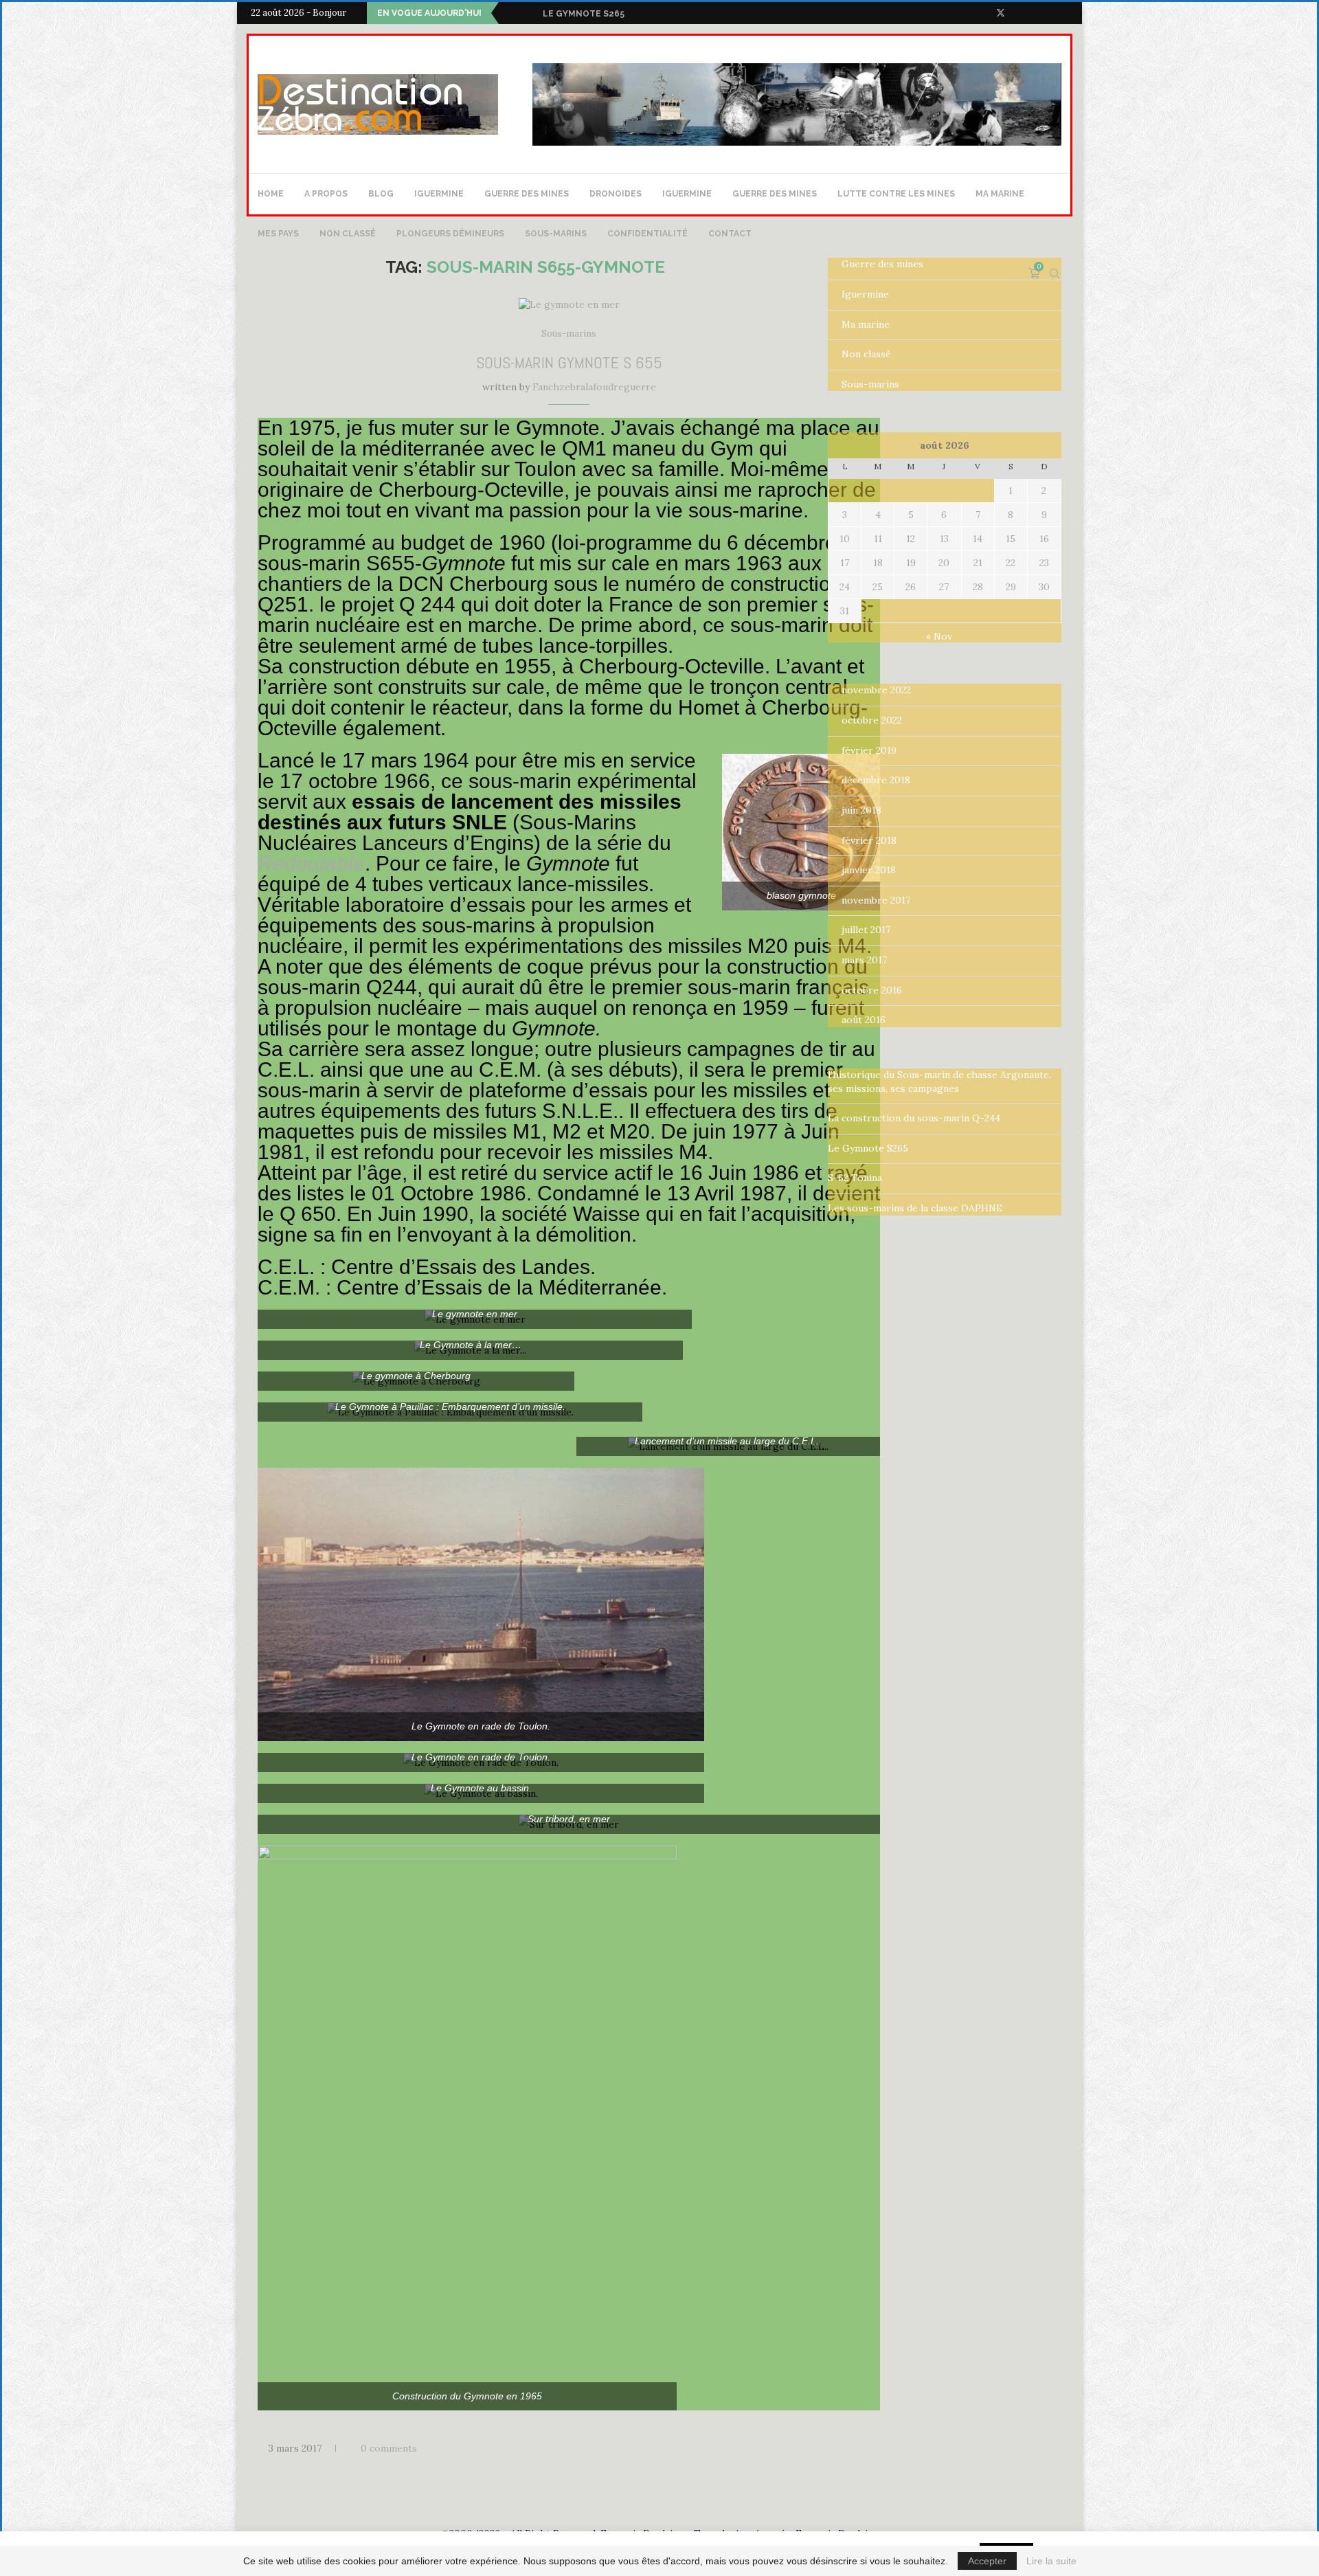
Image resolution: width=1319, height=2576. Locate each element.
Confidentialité (647, 234)
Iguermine (439, 194)
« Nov (939, 636)
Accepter (987, 2561)
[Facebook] (984, 13)
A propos (326, 194)
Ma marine (1000, 194)
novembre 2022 (876, 690)
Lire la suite (1051, 2561)
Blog (381, 194)
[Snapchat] (1065, 13)
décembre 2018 (876, 780)
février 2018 (869, 840)
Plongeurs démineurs (450, 234)
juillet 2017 (866, 930)
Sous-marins (556, 234)
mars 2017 (864, 960)
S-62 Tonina (572, 14)
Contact (730, 234)
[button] (512, 13)
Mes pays (278, 234)
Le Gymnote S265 (868, 1148)
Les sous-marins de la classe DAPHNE (915, 1208)
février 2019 (869, 750)
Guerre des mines (527, 194)
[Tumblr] (1049, 13)
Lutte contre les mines (896, 194)
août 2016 (864, 1020)
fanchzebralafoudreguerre (594, 387)
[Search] (1055, 273)
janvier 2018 (869, 870)
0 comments (389, 2448)
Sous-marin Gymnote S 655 (569, 362)
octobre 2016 (872, 990)
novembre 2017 (876, 900)
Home (271, 194)
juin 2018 (861, 810)
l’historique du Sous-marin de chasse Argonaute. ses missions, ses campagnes (939, 1082)
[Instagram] (1017, 13)
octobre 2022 (872, 720)
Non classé (348, 234)
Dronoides (616, 194)
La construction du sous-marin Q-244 (914, 1118)
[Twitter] (1001, 13)
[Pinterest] (1033, 13)
